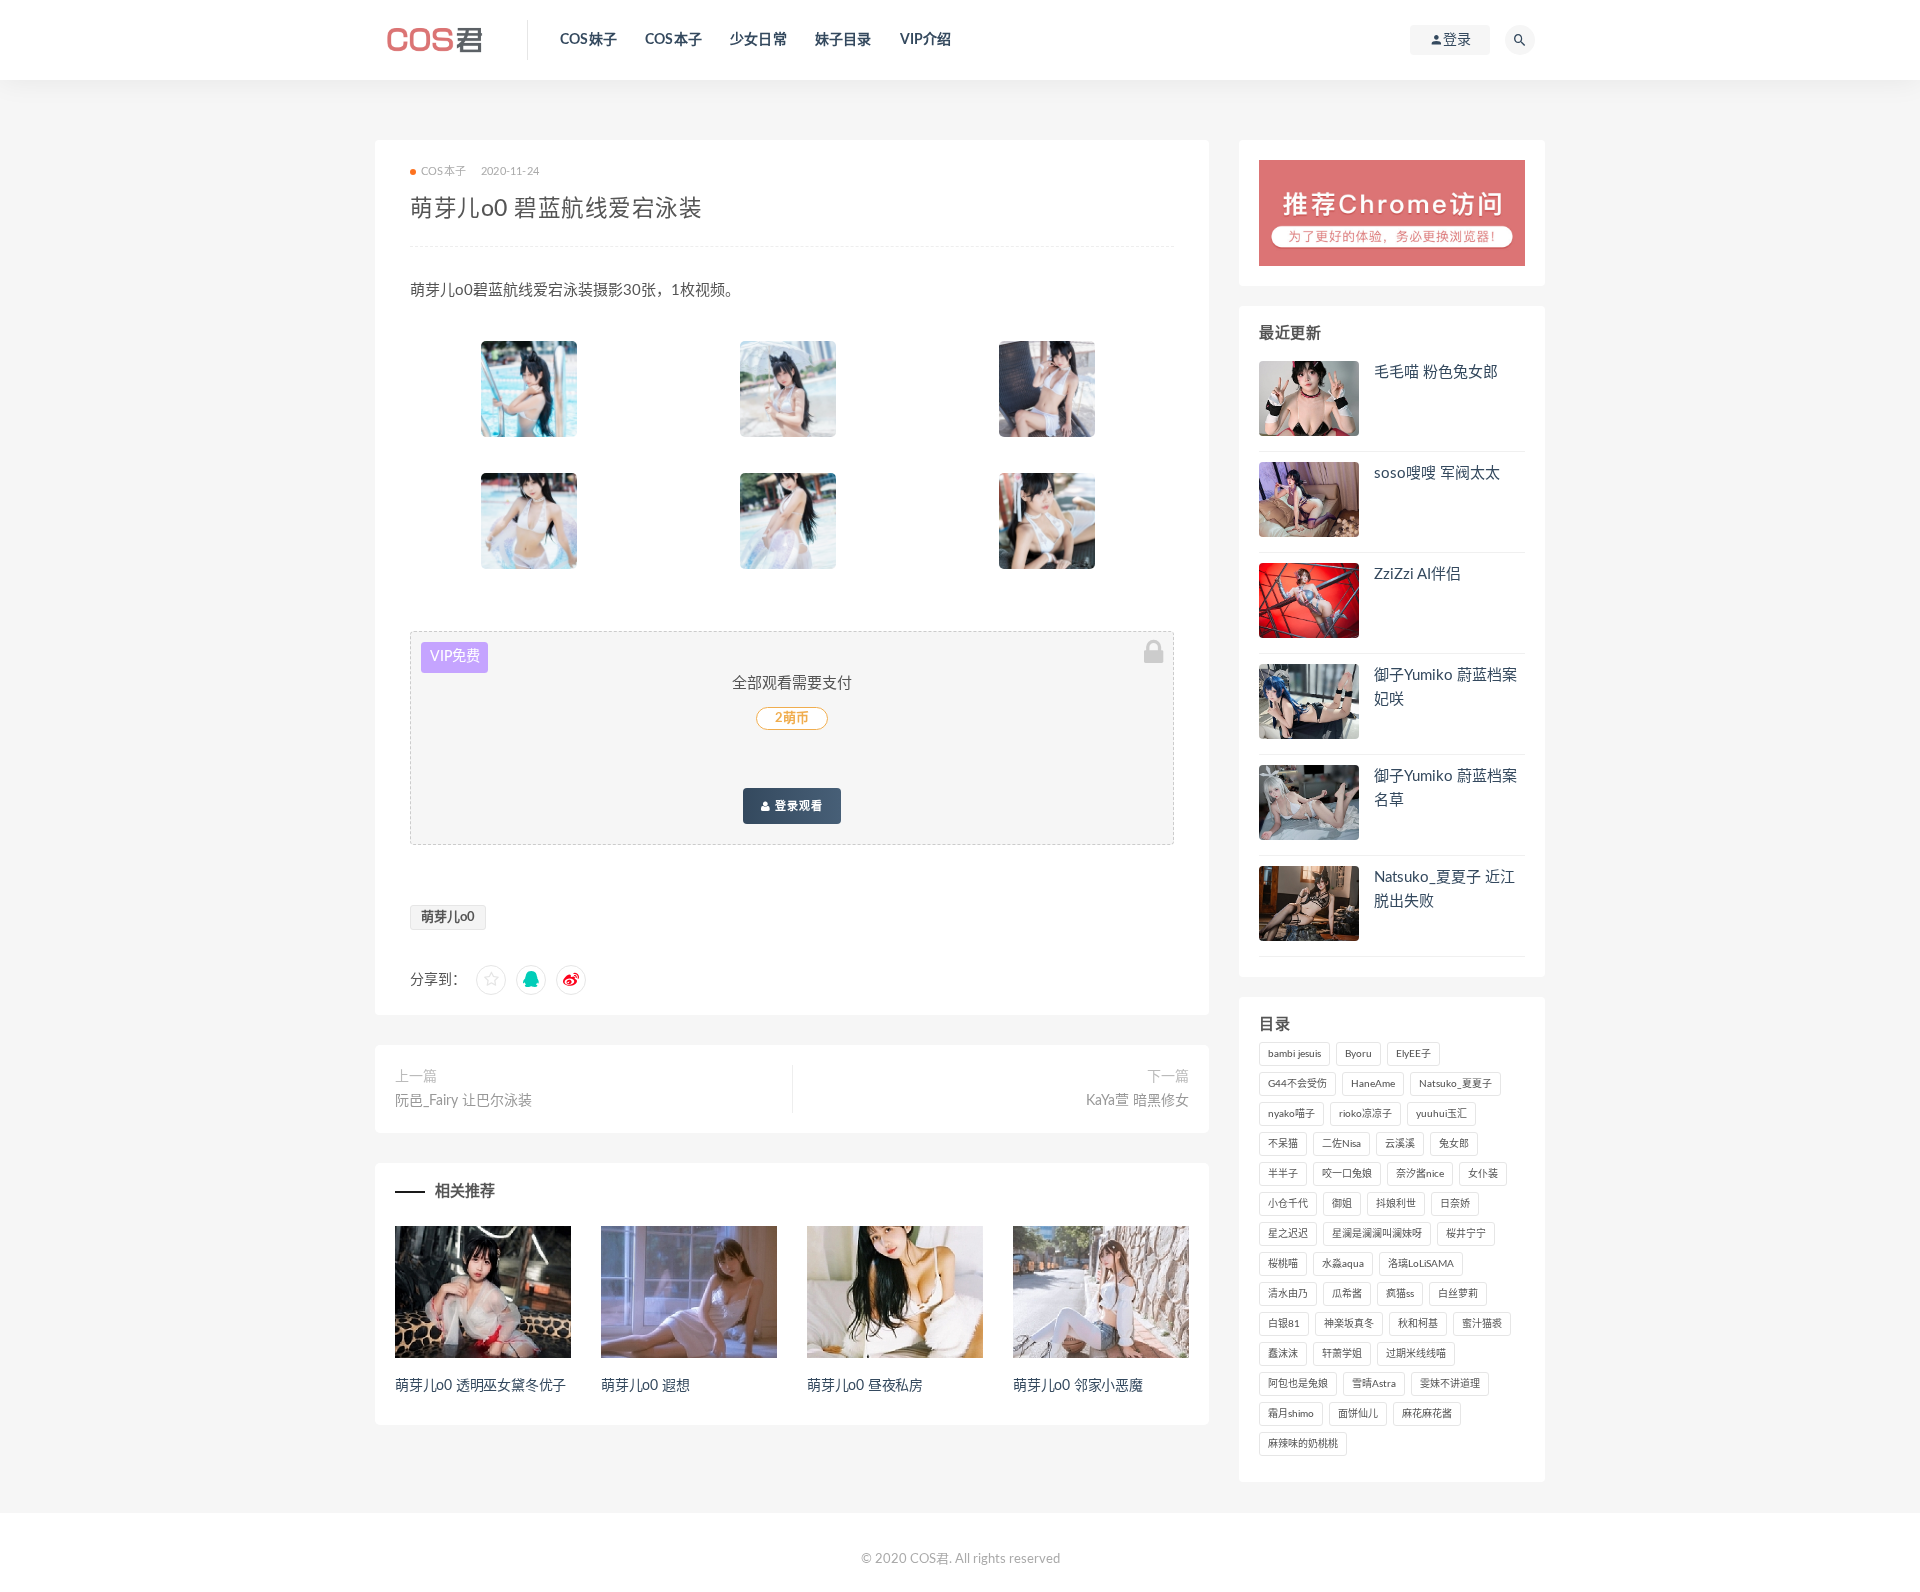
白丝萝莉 (1458, 1294)
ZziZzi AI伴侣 (1417, 574)
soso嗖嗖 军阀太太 (1437, 473)
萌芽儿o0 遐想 (645, 1386)
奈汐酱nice (1420, 1174)
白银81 (1284, 1324)
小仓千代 (1288, 1204)
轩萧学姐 (1342, 1354)
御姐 (1342, 1204)
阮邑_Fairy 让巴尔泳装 (463, 1101)
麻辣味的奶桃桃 (1303, 1444)
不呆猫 (1283, 1144)
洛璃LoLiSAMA (1421, 1264)
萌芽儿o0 (448, 917)
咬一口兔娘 (1347, 1174)
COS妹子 (588, 40)
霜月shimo (1291, 1414)
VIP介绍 (926, 40)
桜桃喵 (1283, 1264)
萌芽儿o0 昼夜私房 (865, 1386)
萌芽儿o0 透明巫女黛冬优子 (480, 1386)
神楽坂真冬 (1349, 1324)
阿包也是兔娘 (1298, 1384)
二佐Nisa (1341, 1144)
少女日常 (758, 40)
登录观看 (797, 806)
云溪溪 (1400, 1144)
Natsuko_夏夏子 (1455, 1084)
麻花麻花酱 (1427, 1414)
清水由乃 (1288, 1294)
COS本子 (673, 40)
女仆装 (1483, 1174)
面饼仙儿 (1358, 1414)
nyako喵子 (1291, 1114)
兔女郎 (1454, 1144)
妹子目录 (843, 40)
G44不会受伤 (1297, 1084)
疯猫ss (1400, 1294)
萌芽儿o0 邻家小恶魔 (1078, 1386)
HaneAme (1373, 1084)
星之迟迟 (1288, 1234)
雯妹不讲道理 (1450, 1384)
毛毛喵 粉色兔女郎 (1436, 372)
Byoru (1358, 1054)
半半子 (1283, 1174)
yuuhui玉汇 (1441, 1114)
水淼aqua (1343, 1264)
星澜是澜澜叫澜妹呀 (1377, 1234)
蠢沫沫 (1283, 1354)
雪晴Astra (1374, 1384)
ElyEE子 (1413, 1054)
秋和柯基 (1418, 1324)
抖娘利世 (1396, 1204)
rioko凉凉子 (1365, 1114)
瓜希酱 (1347, 1294)
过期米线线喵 (1416, 1354)
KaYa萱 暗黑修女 (1137, 1101)
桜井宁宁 (1466, 1234)
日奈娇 (1455, 1204)
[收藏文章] (491, 980)
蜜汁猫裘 (1482, 1324)
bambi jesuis (1294, 1054)
